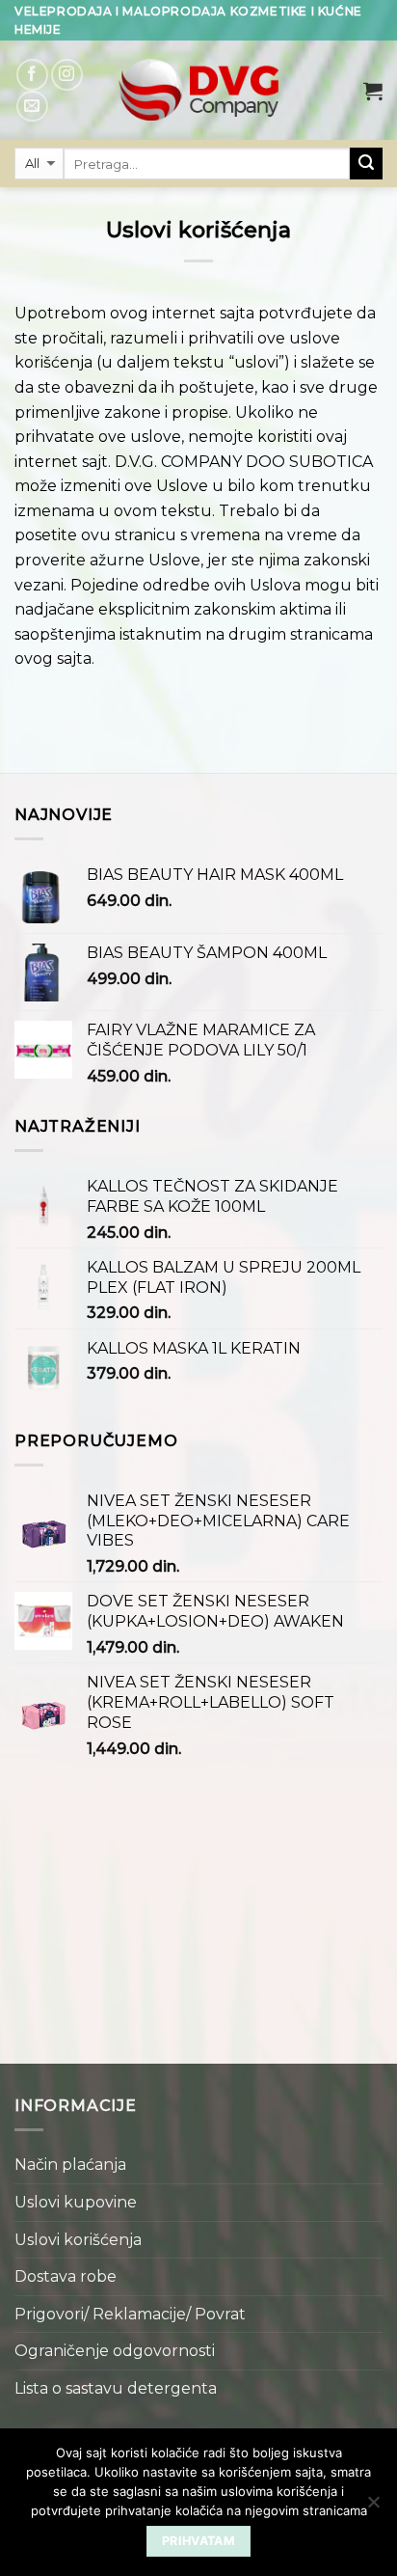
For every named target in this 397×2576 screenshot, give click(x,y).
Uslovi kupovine (76, 2202)
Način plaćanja (70, 2165)
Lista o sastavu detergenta (116, 2388)
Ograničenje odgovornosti (115, 2351)
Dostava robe (66, 2276)
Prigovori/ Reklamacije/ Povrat (130, 2314)
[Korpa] (373, 91)
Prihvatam (198, 2541)
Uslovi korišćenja (78, 2240)
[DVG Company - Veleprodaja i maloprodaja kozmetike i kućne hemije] (198, 90)
